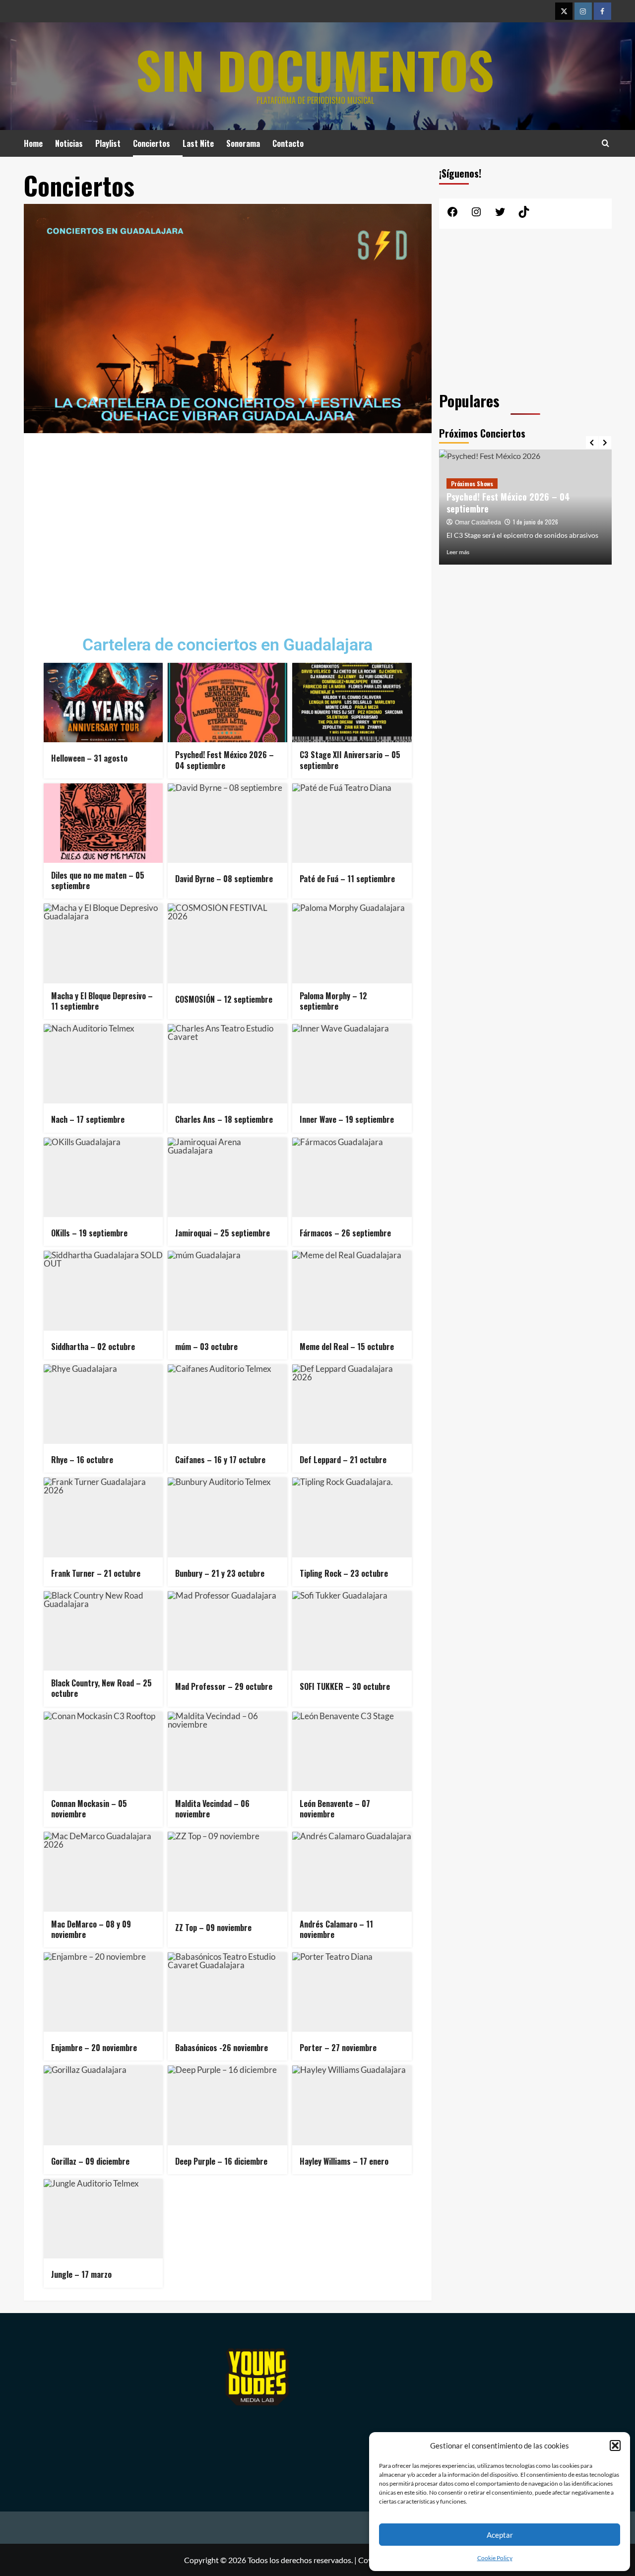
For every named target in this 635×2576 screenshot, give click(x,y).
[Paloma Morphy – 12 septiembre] (352, 943)
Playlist (108, 143)
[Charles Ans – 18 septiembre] (227, 1064)
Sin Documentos (315, 69)
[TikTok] (524, 215)
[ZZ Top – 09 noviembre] (227, 1871)
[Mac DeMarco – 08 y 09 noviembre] (103, 1871)
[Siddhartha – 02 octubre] (103, 1290)
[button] (615, 2446)
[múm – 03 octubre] (227, 1290)
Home (33, 143)
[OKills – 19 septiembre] (103, 1177)
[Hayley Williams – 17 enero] (352, 2105)
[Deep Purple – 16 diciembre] (227, 2105)
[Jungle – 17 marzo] (103, 2219)
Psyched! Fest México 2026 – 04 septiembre (508, 502)
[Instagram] (583, 11)
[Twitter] (564, 11)
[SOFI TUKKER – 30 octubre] (352, 1631)
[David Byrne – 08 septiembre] (227, 823)
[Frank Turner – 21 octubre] (103, 1517)
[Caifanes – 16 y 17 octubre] (227, 1404)
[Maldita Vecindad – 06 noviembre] (227, 1751)
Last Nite (198, 143)
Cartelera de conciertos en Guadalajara (227, 644)
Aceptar (500, 2535)
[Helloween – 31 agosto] (103, 703)
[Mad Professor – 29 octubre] (227, 1631)
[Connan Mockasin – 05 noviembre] (103, 1751)
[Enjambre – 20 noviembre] (103, 1992)
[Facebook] (603, 11)
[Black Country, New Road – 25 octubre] (103, 1631)
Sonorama (243, 143)
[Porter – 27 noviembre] (352, 1992)
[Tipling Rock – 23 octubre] (352, 1517)
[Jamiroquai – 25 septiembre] (227, 1177)
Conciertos (152, 143)
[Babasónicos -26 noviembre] (227, 1992)
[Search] (605, 143)
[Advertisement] (228, 527)
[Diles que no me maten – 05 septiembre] (103, 823)
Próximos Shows (472, 483)
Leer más (458, 552)
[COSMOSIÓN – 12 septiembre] (227, 943)
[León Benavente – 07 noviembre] (352, 1751)
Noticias (69, 143)
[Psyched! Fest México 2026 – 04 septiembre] (227, 703)
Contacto (288, 143)
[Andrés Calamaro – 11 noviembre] (352, 1871)
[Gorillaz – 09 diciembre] (103, 2105)
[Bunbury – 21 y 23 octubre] (227, 1517)
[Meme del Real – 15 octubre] (352, 1290)
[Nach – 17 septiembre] (103, 1064)
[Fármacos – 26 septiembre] (352, 1177)
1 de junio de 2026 (536, 522)
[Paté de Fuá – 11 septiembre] (352, 823)
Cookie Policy (495, 2558)
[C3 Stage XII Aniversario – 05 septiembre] (352, 703)
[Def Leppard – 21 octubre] (352, 1404)
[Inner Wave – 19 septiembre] (352, 1064)
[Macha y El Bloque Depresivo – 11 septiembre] (103, 943)
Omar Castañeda (478, 522)
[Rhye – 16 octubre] (103, 1404)
